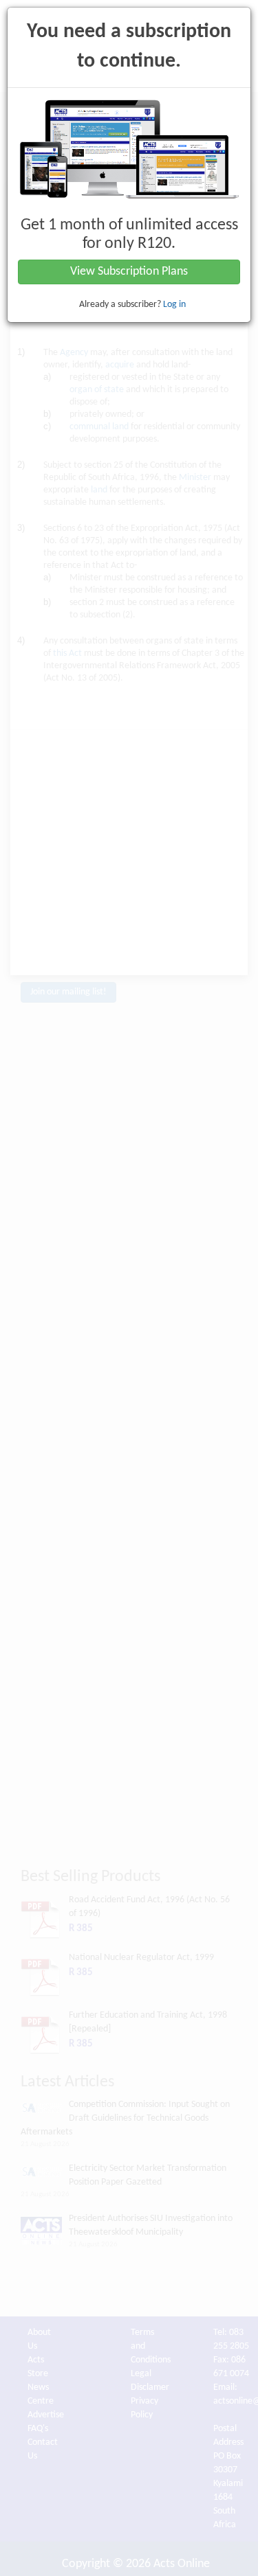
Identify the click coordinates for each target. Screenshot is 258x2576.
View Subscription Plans (129, 272)
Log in (174, 305)
